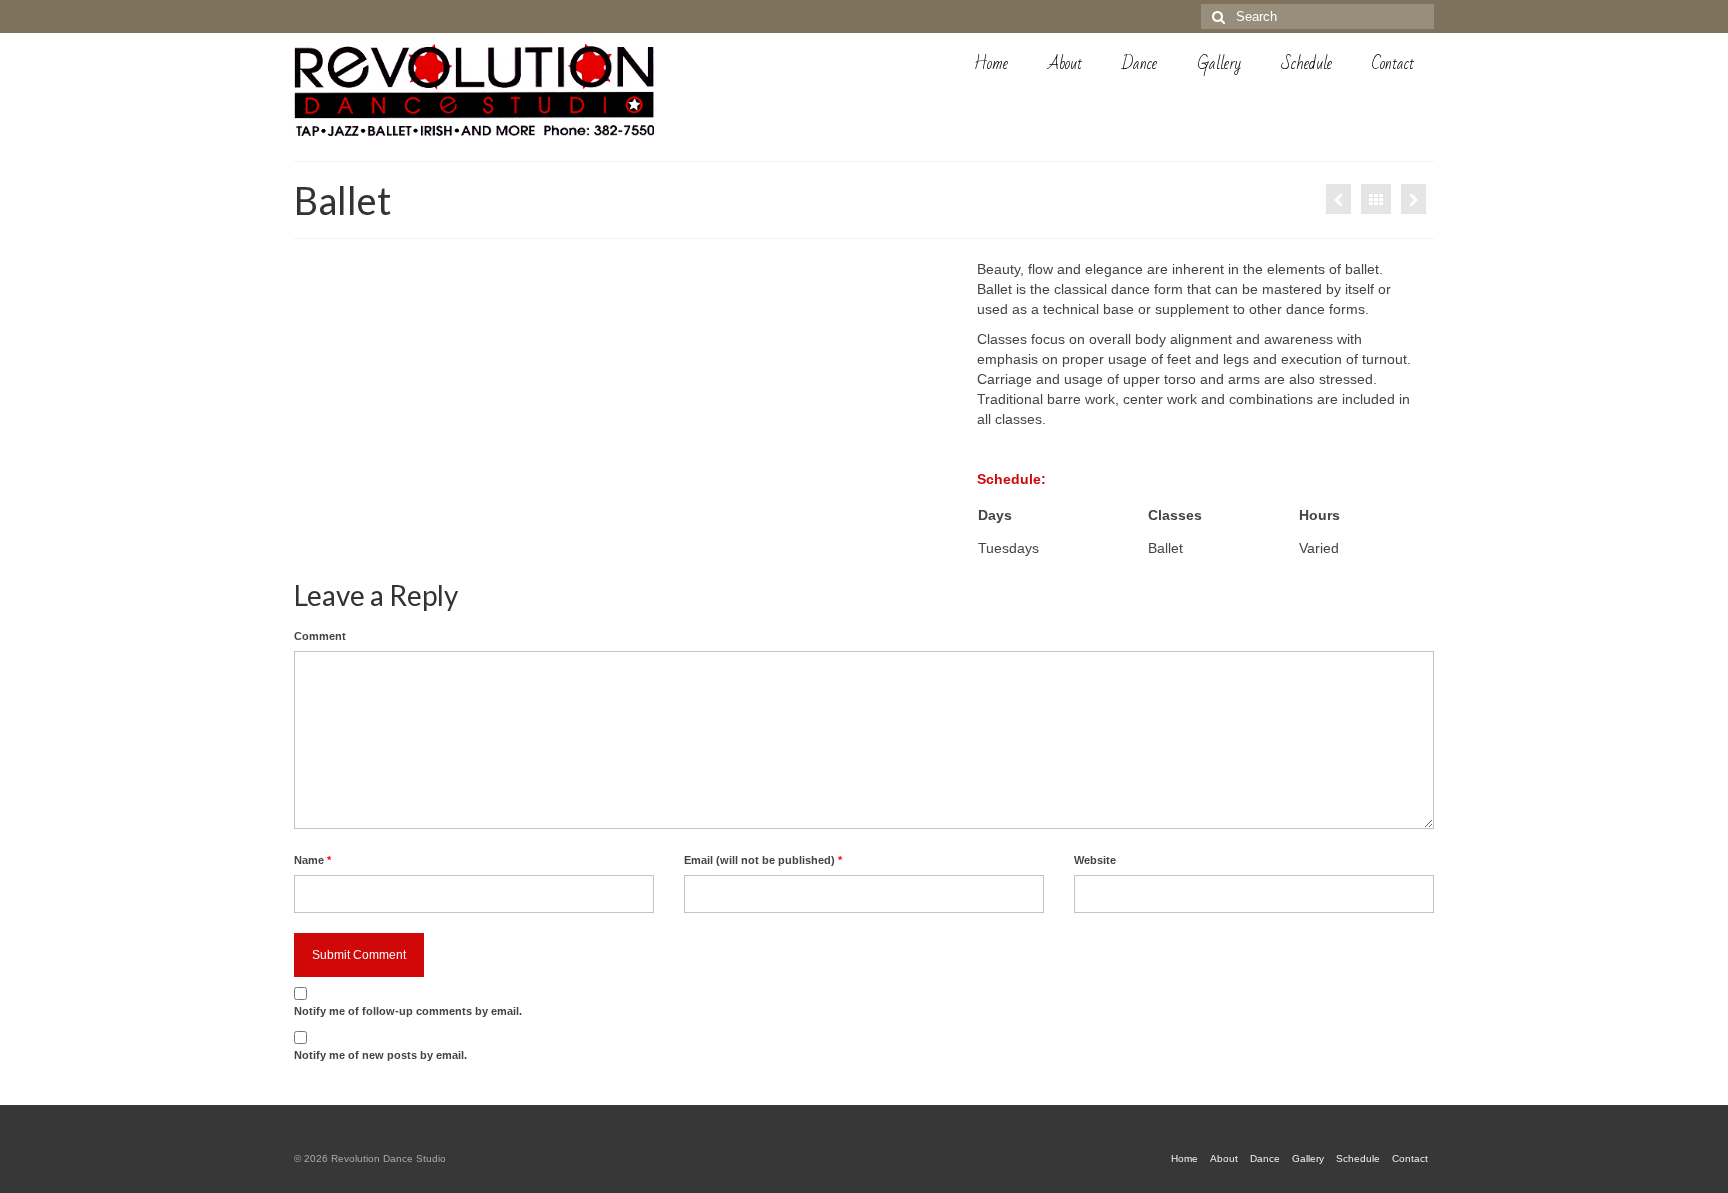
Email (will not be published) (763, 860)
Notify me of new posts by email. (380, 1055)
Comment (320, 636)
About (1065, 63)
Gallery (1219, 63)
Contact (1393, 63)
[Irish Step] (1413, 199)
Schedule (1306, 63)
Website (1095, 860)
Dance (1139, 63)
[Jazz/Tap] (1338, 199)
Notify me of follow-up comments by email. (408, 1011)
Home (991, 63)
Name (312, 860)
